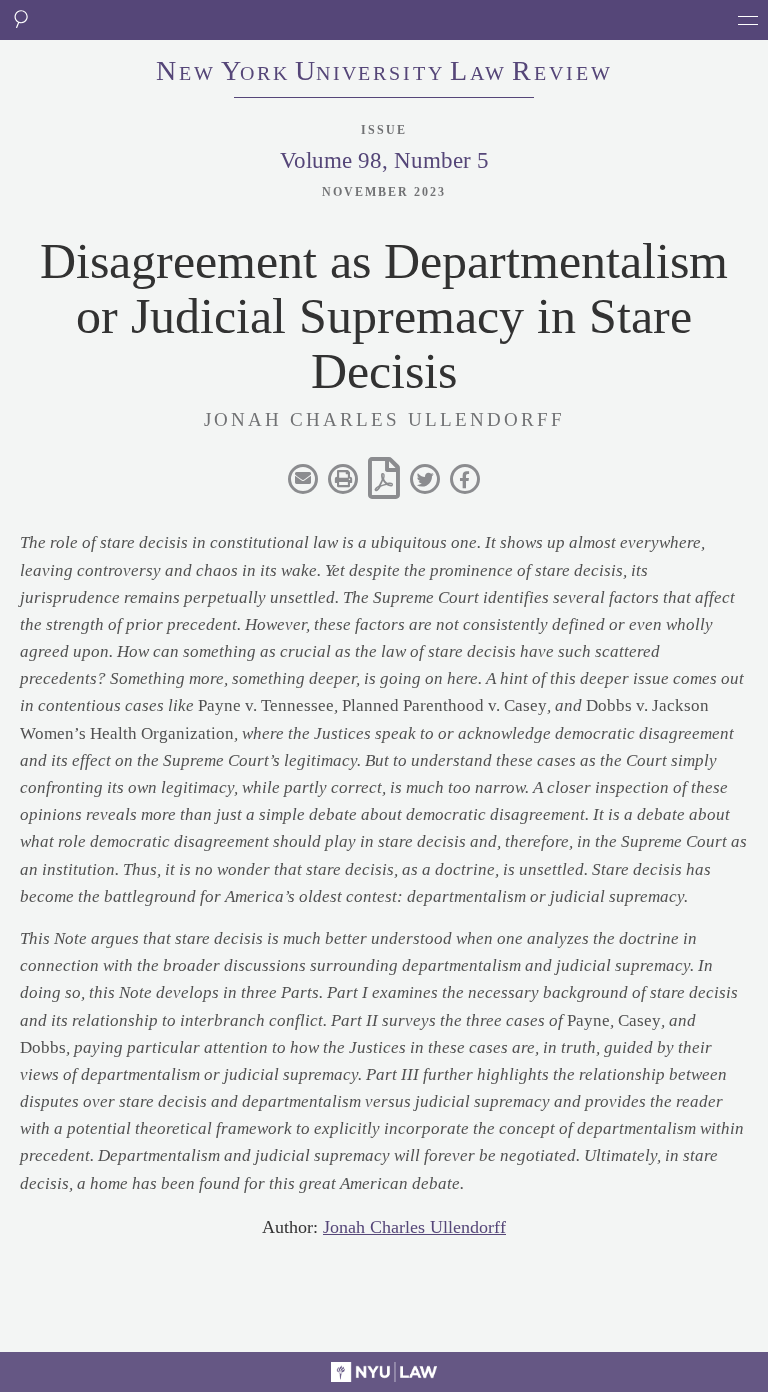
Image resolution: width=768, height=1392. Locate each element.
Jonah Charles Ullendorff (414, 1227)
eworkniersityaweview (384, 73)
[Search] (20, 20)
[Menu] (748, 20)
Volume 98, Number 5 (384, 160)
